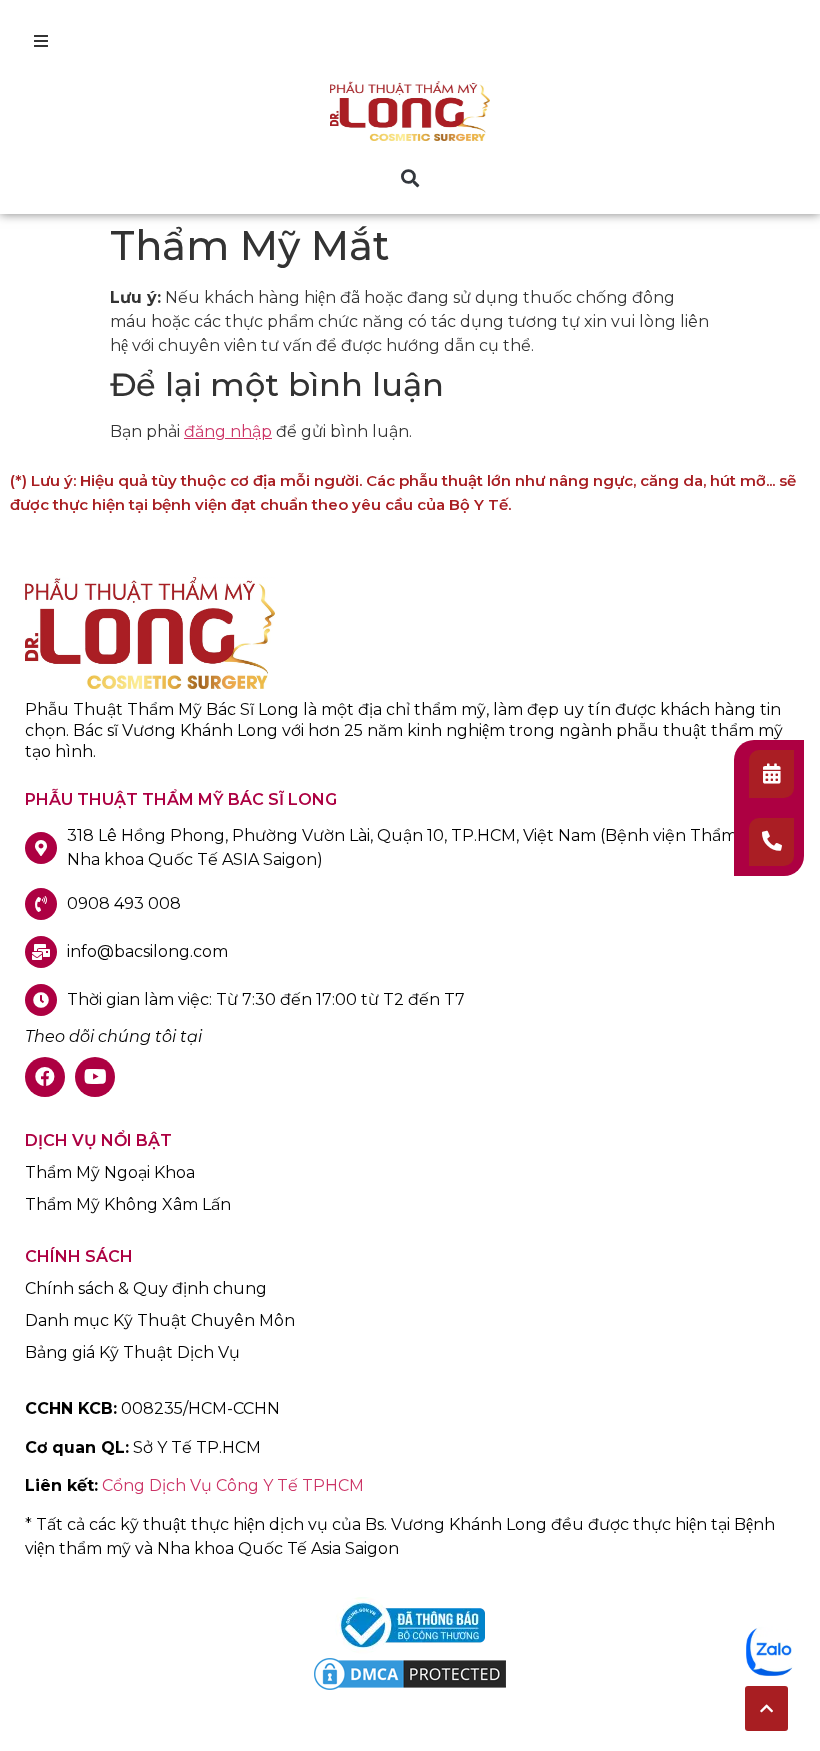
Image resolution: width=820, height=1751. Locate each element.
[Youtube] (95, 1077)
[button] (410, 177)
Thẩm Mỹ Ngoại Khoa (110, 1173)
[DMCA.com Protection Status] (410, 1688)
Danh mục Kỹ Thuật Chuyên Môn (160, 1321)
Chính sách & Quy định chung (146, 1289)
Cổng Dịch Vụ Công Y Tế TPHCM (233, 1485)
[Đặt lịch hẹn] (771, 774)
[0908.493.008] (771, 842)
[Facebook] (45, 1077)
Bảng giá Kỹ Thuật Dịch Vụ (132, 1353)
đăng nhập (228, 431)
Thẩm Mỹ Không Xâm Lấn (128, 1205)
